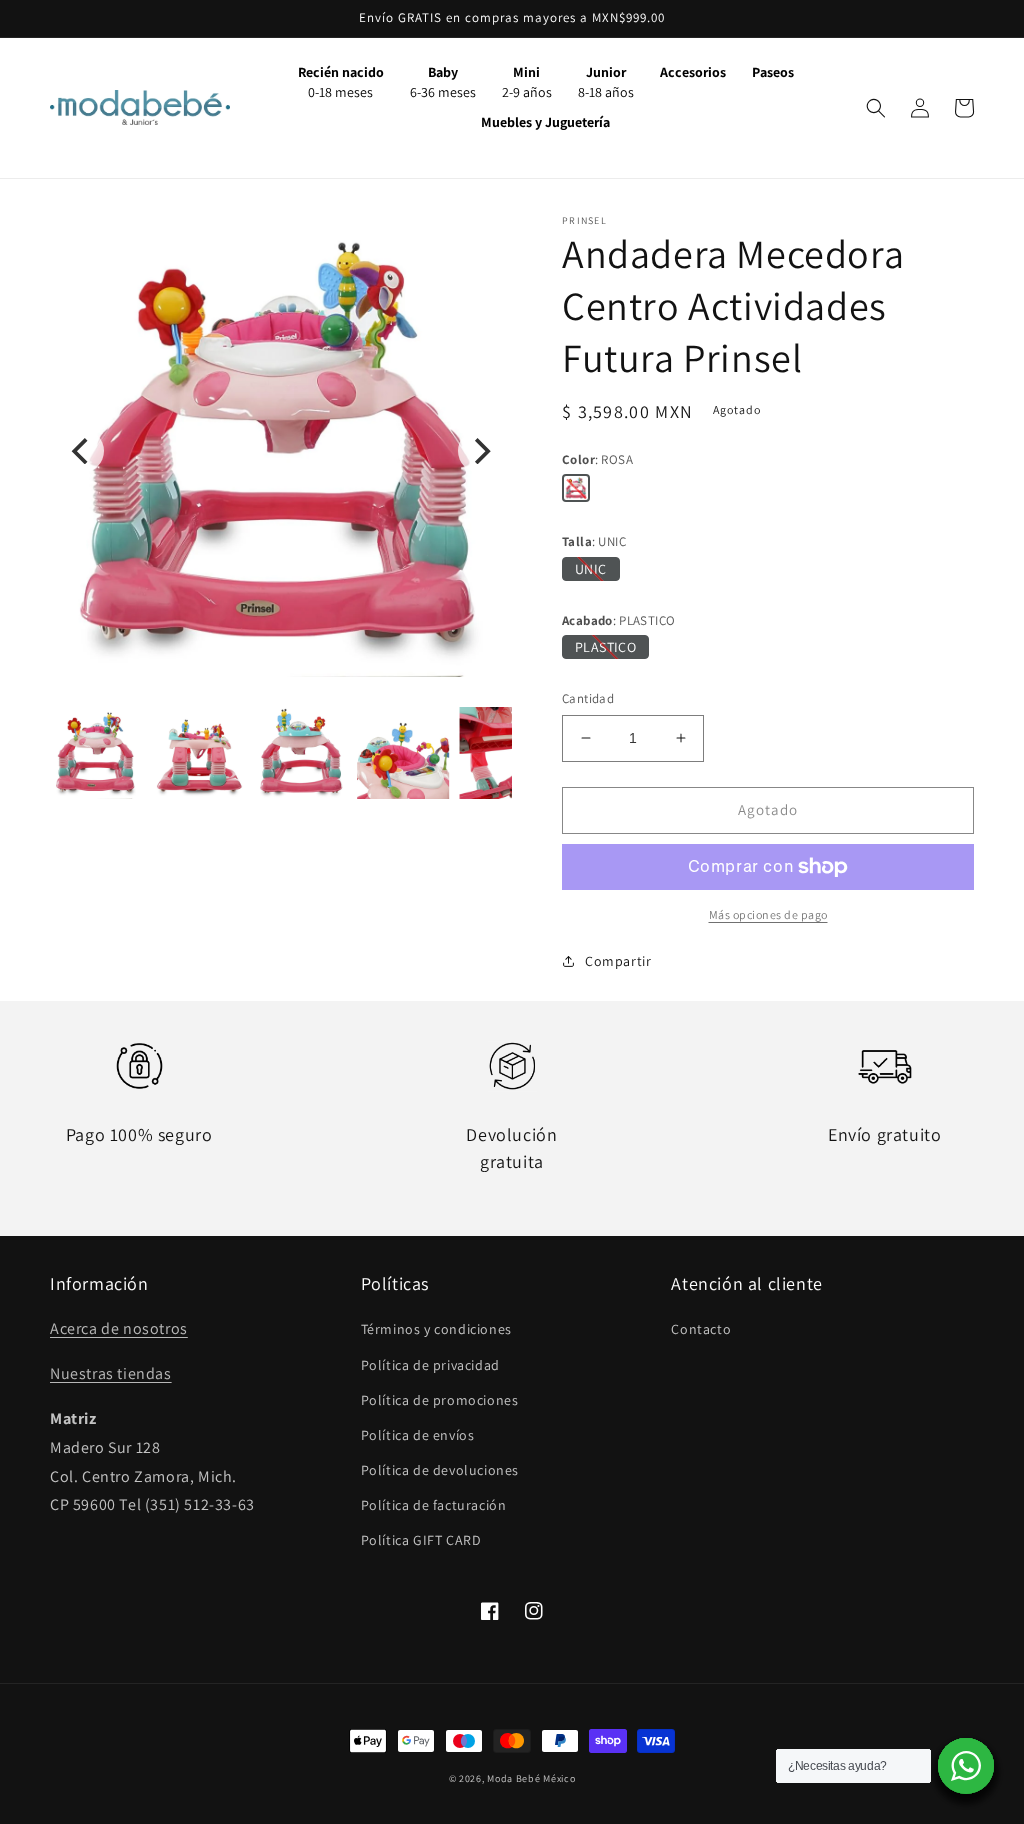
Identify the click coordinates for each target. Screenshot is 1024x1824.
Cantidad (588, 698)
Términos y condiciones (436, 1329)
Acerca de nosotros (119, 1328)
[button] (876, 108)
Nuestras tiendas (111, 1373)
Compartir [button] (618, 961)
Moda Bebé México (531, 1778)
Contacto (701, 1329)
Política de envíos (418, 1435)
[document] (281, 451)
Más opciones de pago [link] (768, 914)
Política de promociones (440, 1400)
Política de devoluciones (440, 1470)
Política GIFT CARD (421, 1540)
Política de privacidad (430, 1365)
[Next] (480, 451)
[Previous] (82, 451)
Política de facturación (434, 1505)
